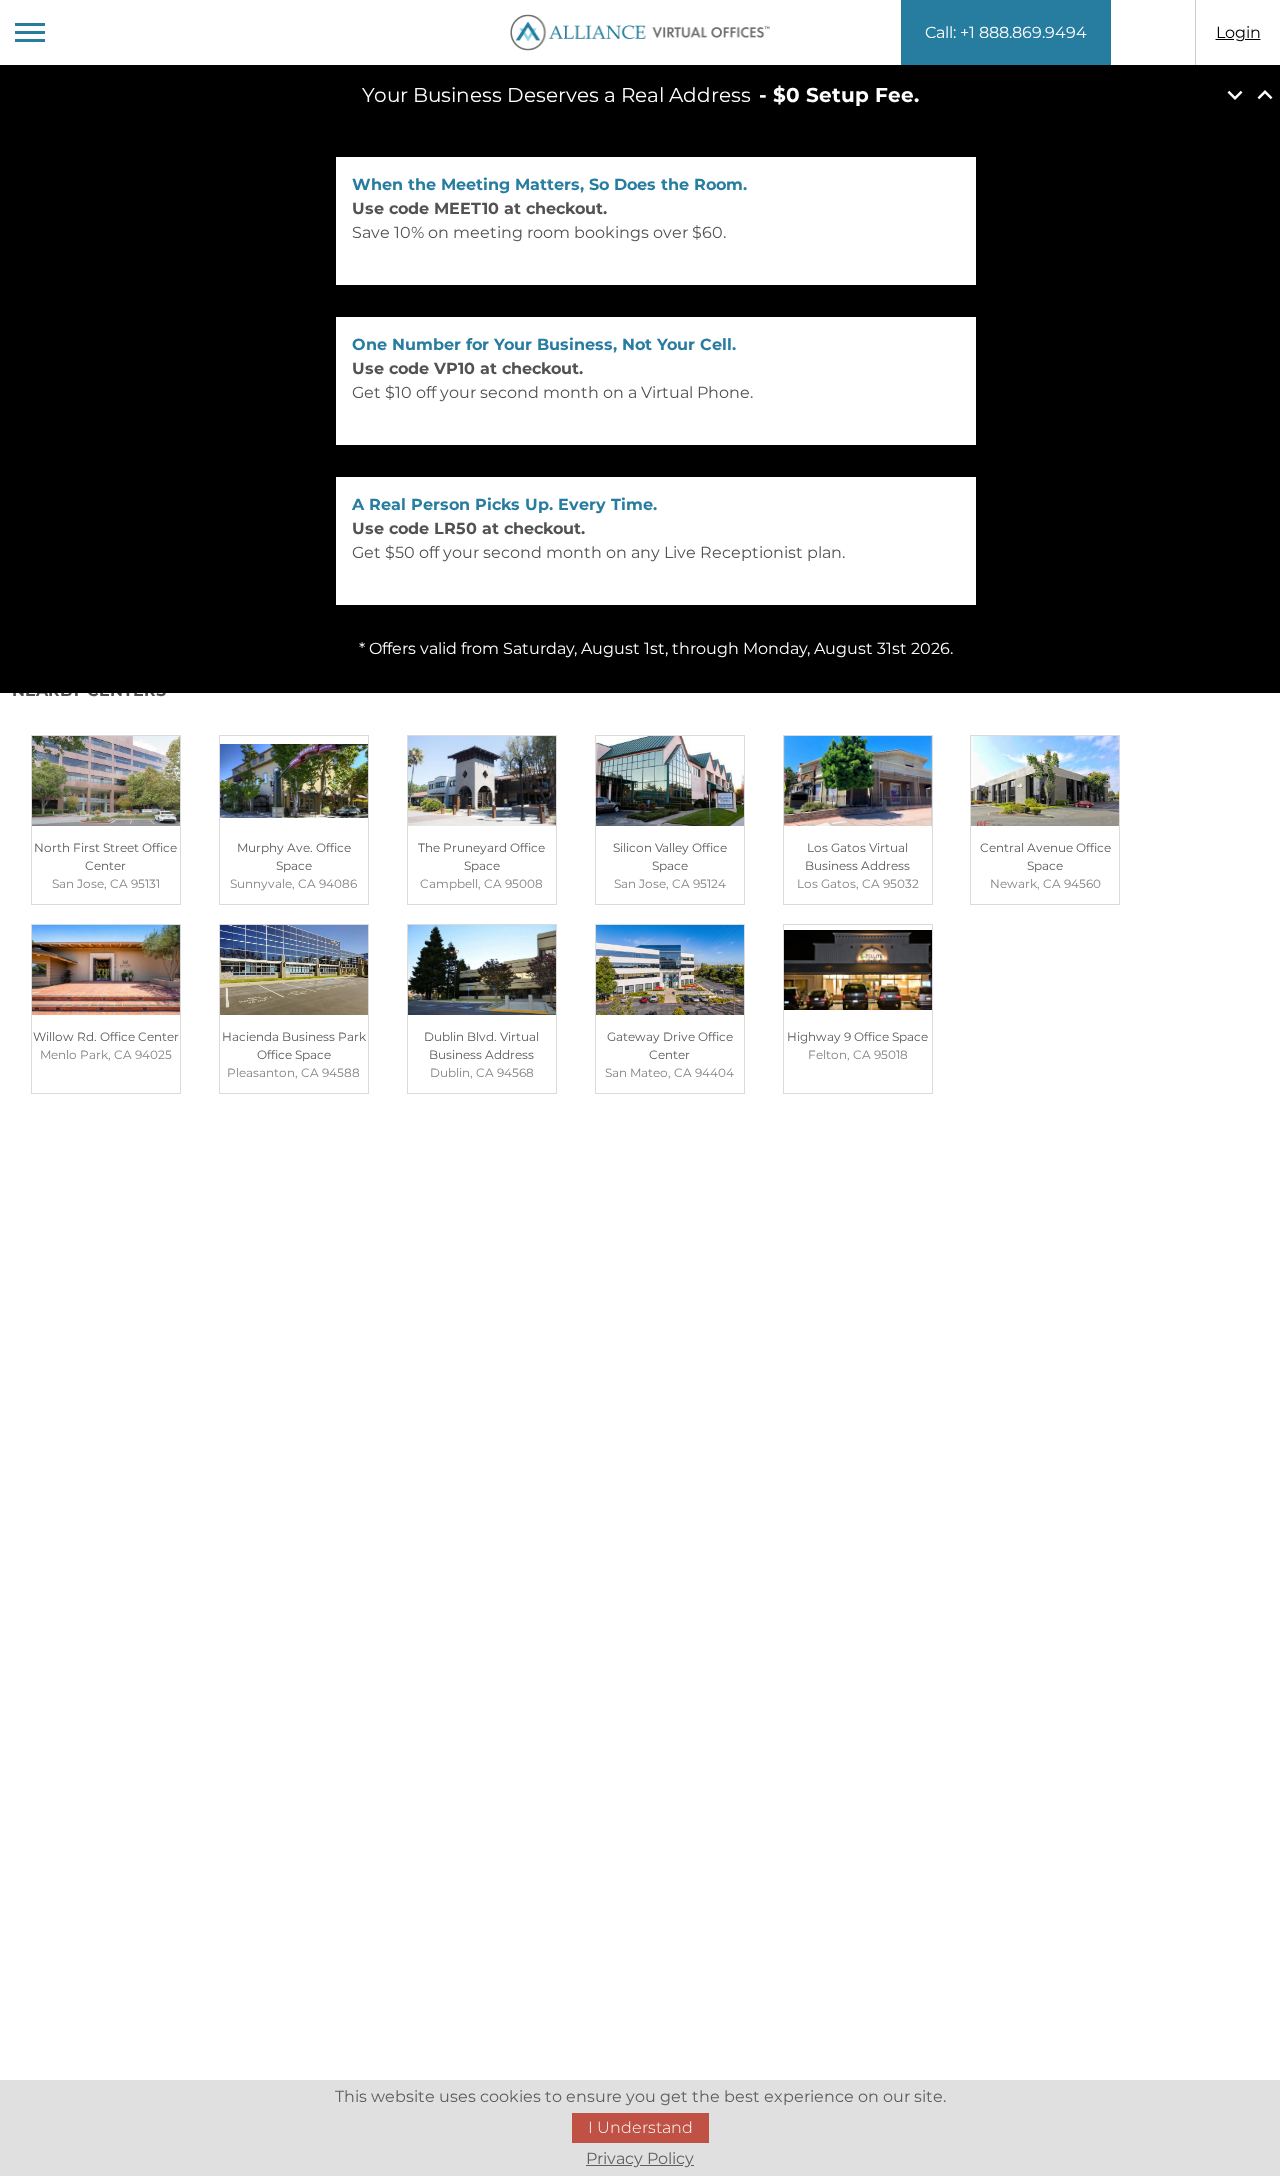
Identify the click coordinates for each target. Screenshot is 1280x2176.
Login (1238, 32)
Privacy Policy (640, 2158)
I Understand (640, 2127)
